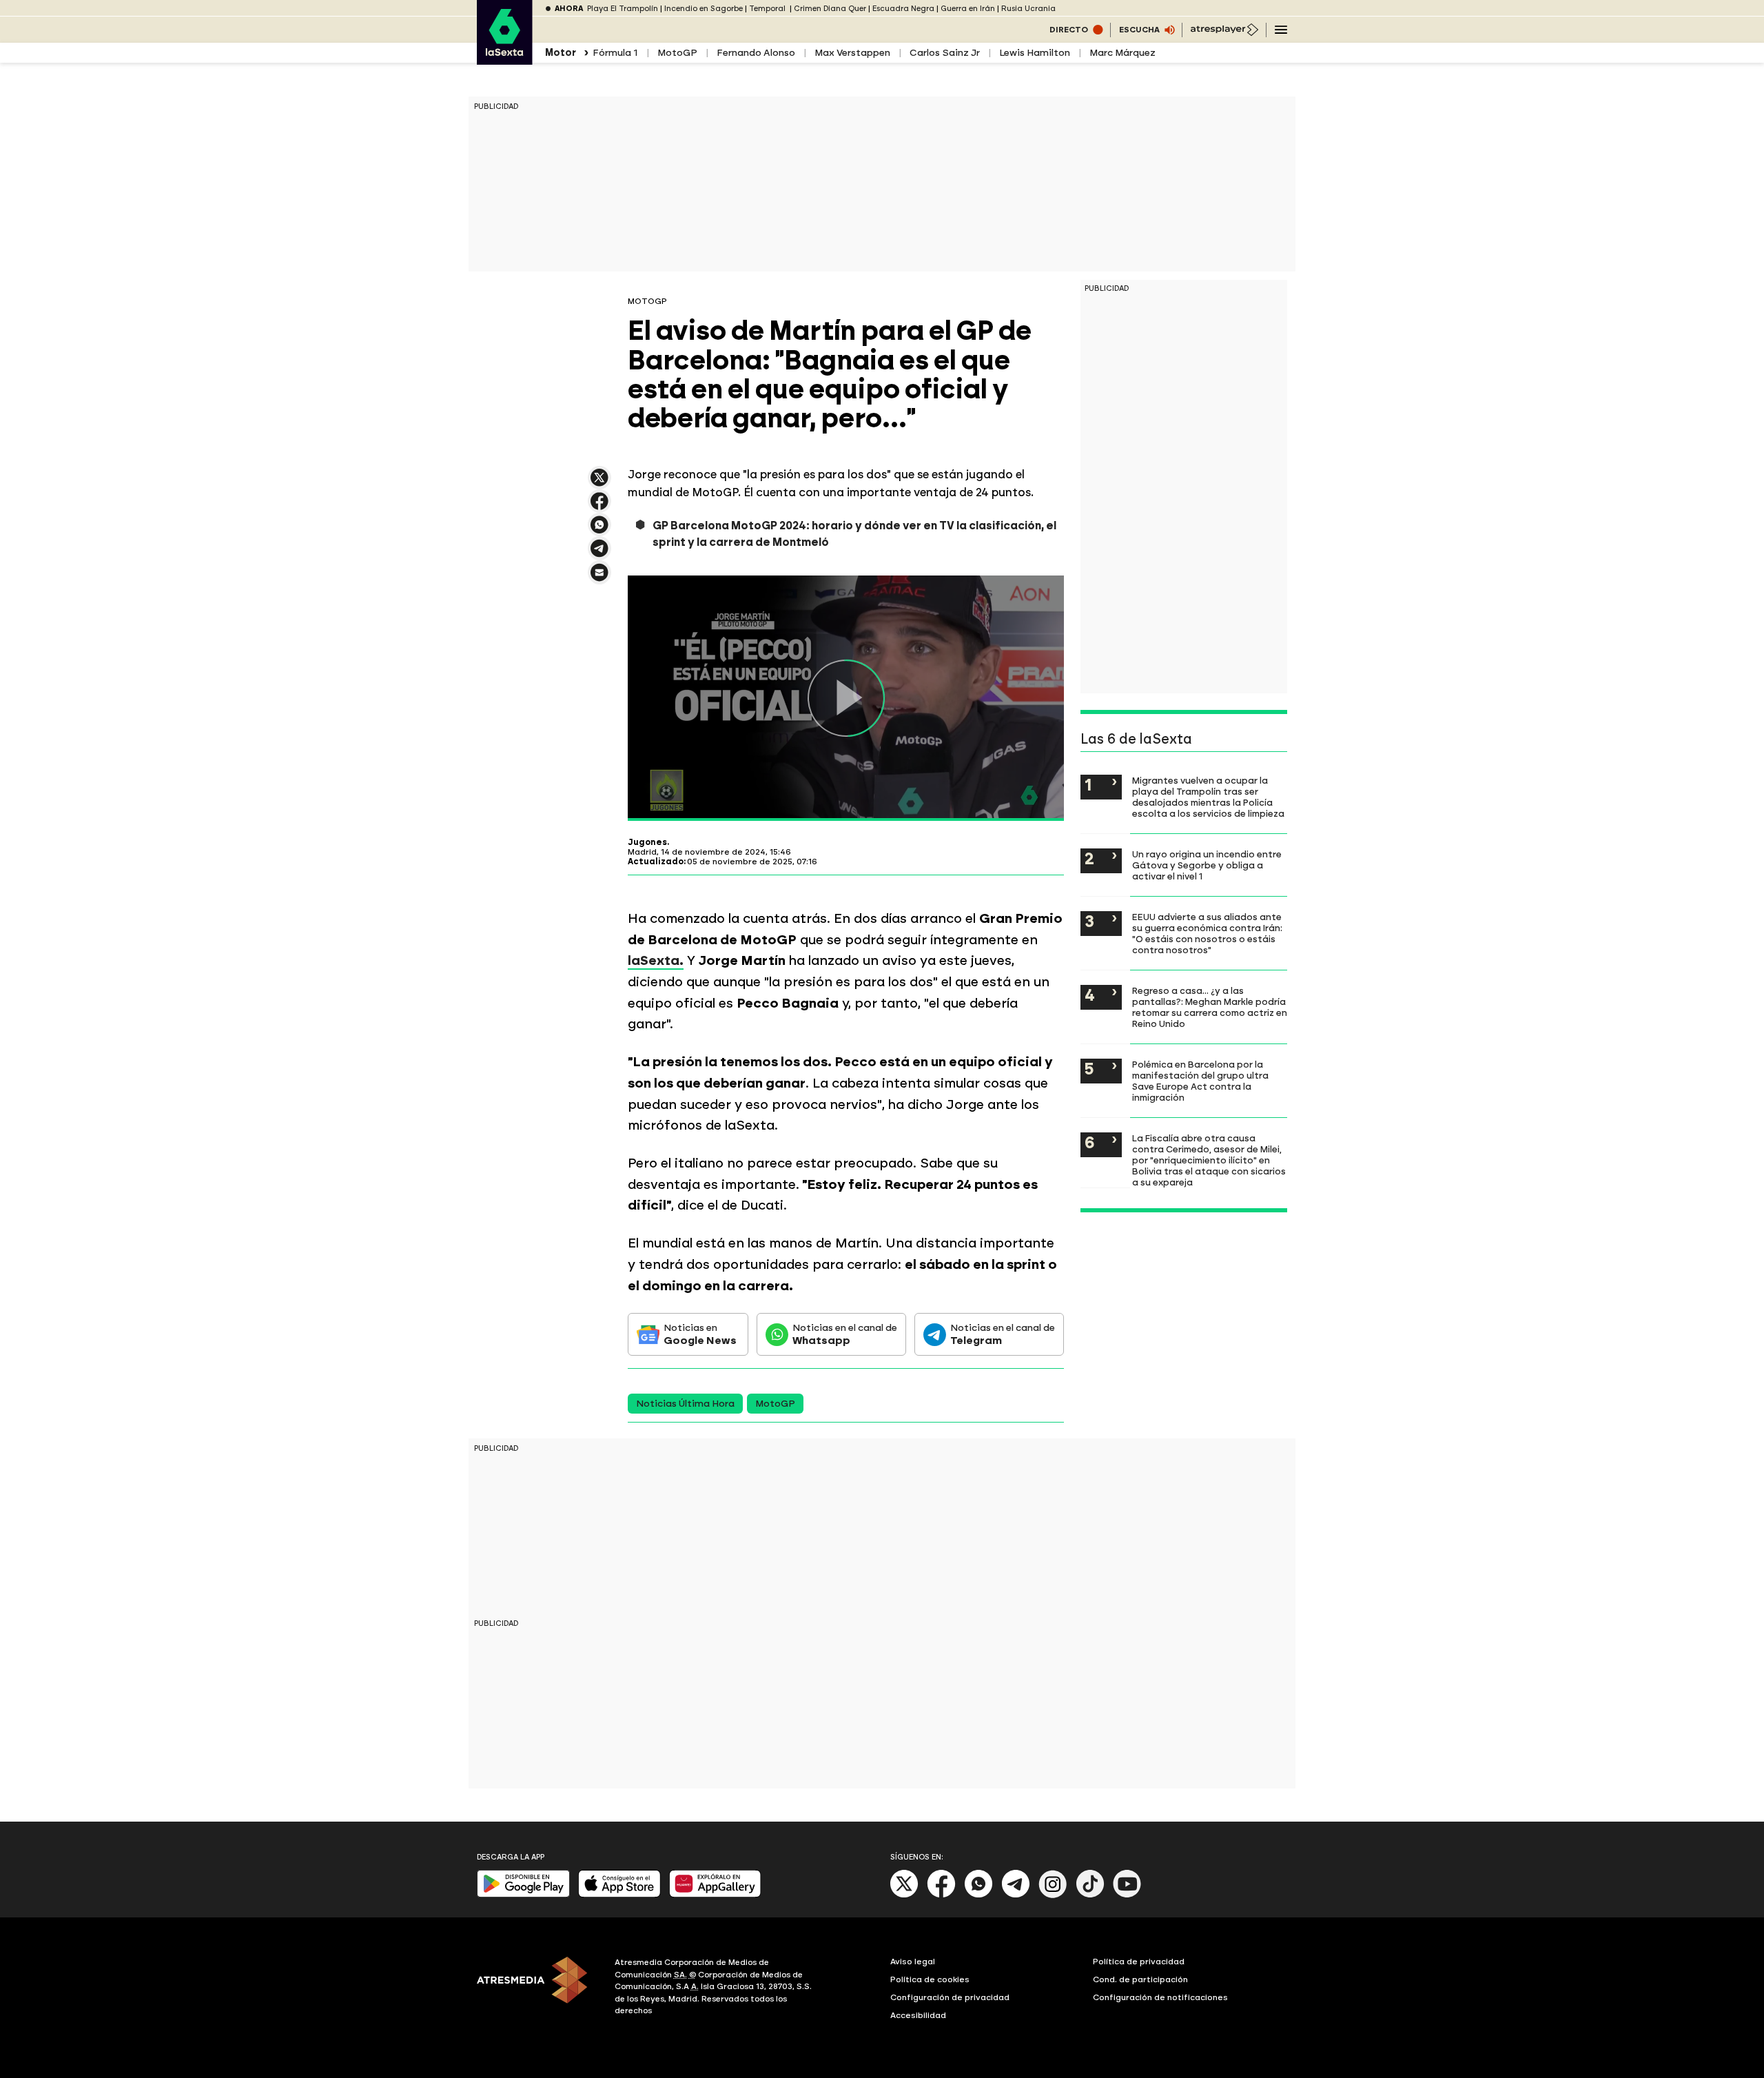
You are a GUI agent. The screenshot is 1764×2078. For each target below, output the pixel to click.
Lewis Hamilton (1035, 53)
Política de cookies (930, 1979)
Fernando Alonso (756, 53)
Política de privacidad (1139, 1962)
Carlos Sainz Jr (945, 53)
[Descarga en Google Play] (523, 1894)
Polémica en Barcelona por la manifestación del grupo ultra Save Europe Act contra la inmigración (1200, 1081)
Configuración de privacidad (950, 1997)
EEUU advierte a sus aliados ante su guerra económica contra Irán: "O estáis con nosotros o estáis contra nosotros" (1207, 933)
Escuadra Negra (903, 9)
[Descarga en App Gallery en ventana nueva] (715, 1894)
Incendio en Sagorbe (704, 9)
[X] (599, 483)
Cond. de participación (1140, 1979)
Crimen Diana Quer (830, 9)
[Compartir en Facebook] (599, 507)
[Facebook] (941, 1895)
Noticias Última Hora (685, 1404)
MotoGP (677, 53)
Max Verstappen (852, 53)
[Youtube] (1127, 1895)
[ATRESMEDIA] (537, 1988)
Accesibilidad (918, 2015)
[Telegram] (1016, 1895)
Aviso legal (913, 1962)
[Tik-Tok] (1090, 1895)
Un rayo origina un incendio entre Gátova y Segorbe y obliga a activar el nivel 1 (1207, 865)
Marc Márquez (1122, 53)
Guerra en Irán (968, 9)
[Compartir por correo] (599, 579)
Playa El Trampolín (623, 9)
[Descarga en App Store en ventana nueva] (619, 1894)
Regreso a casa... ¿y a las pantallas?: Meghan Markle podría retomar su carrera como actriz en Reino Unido (1210, 1007)
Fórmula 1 (615, 53)
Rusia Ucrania (1028, 9)
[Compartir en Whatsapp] (599, 530)
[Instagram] (1053, 1895)
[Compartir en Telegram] (599, 554)
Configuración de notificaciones (1160, 1997)
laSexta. (656, 960)
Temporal (768, 9)
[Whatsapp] (978, 1895)
